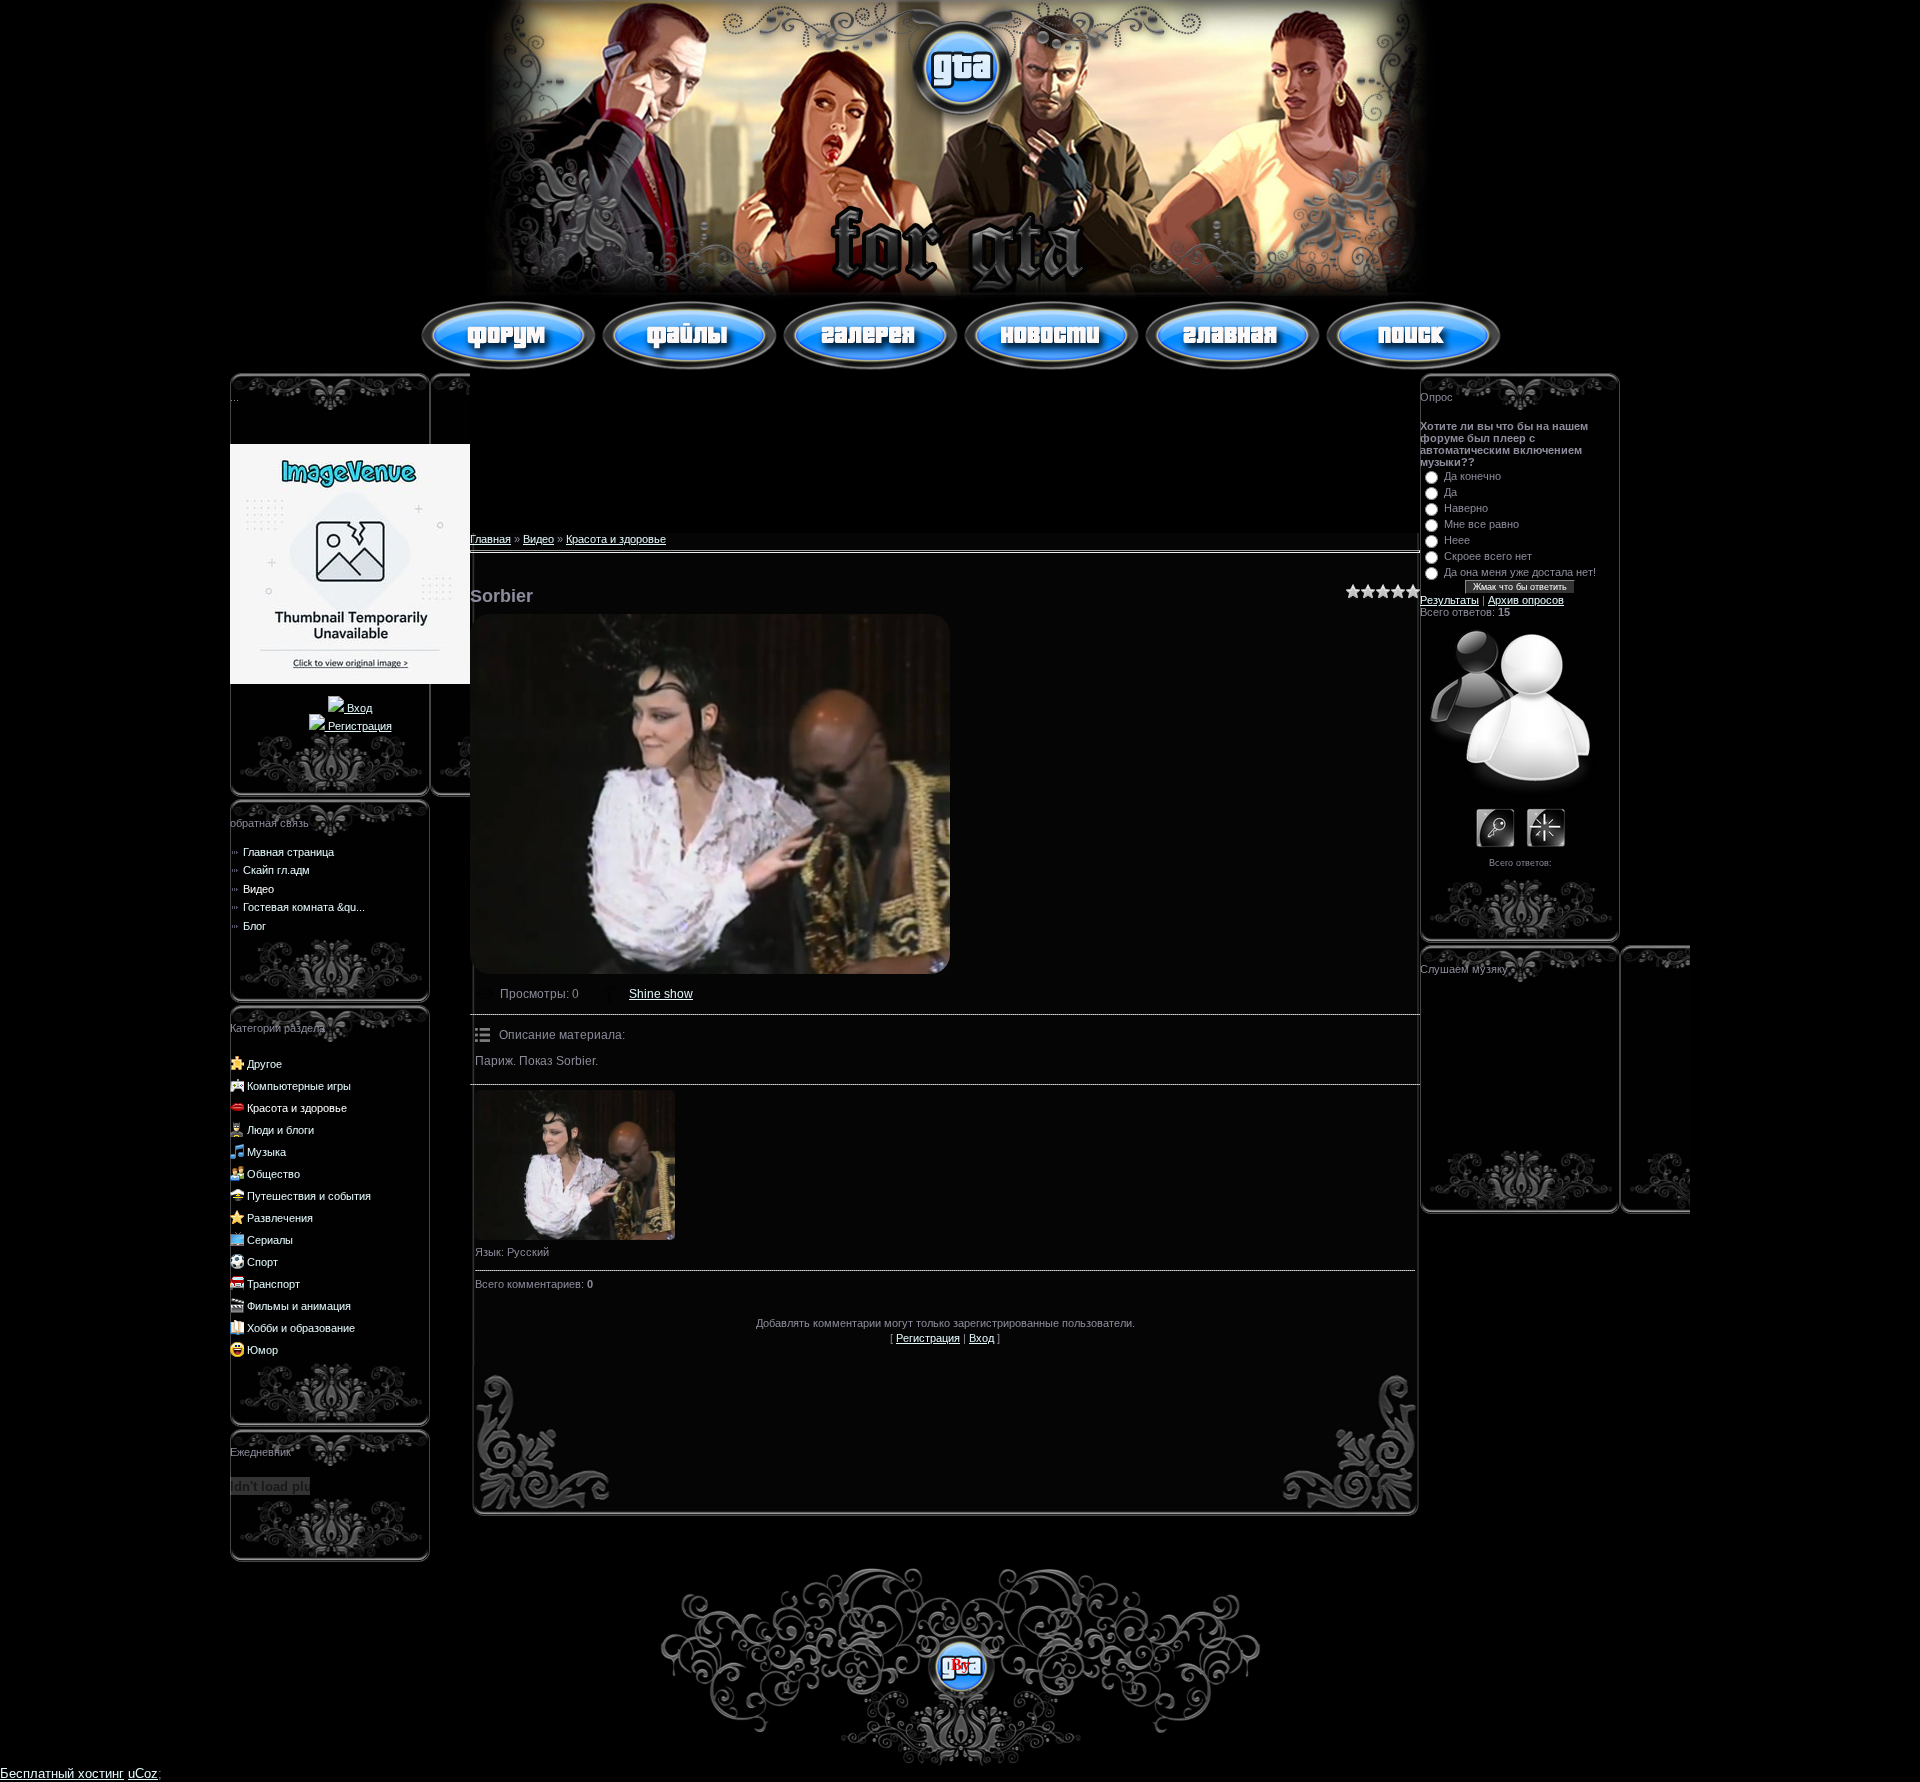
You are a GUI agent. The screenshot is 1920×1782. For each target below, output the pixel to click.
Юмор (262, 1350)
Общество (273, 1174)
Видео (538, 539)
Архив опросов (1526, 600)
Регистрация (358, 726)
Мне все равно (1481, 524)
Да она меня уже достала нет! (1520, 572)
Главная (490, 539)
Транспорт (273, 1284)
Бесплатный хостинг (62, 1773)
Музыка (266, 1152)
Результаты (1449, 600)
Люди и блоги (280, 1130)
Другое (264, 1064)
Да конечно (1472, 476)
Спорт (262, 1262)
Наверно (1466, 508)
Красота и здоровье (297, 1108)
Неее (1457, 540)
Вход (358, 708)
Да (1450, 492)
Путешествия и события (309, 1196)
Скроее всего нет (1488, 556)
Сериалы (270, 1240)
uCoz (143, 1773)
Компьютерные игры (299, 1086)
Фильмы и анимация (299, 1306)
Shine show (661, 994)
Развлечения (280, 1218)
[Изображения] (575, 1165)
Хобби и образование (301, 1328)
